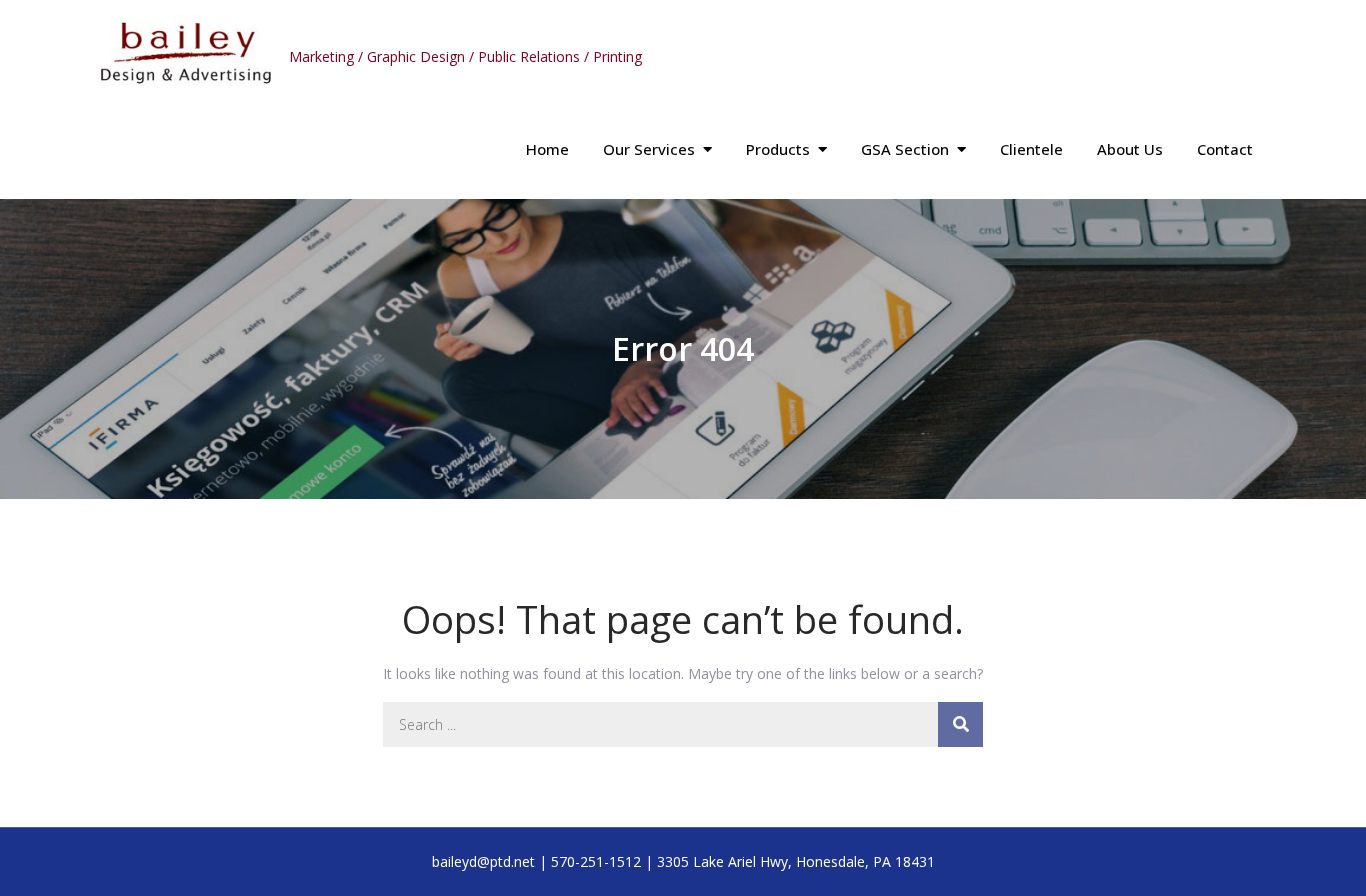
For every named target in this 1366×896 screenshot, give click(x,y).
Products (778, 149)
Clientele (1031, 149)
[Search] (960, 724)
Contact (1225, 149)
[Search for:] (683, 724)
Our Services (649, 149)
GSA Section (905, 149)
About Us (1130, 149)
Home (547, 149)
